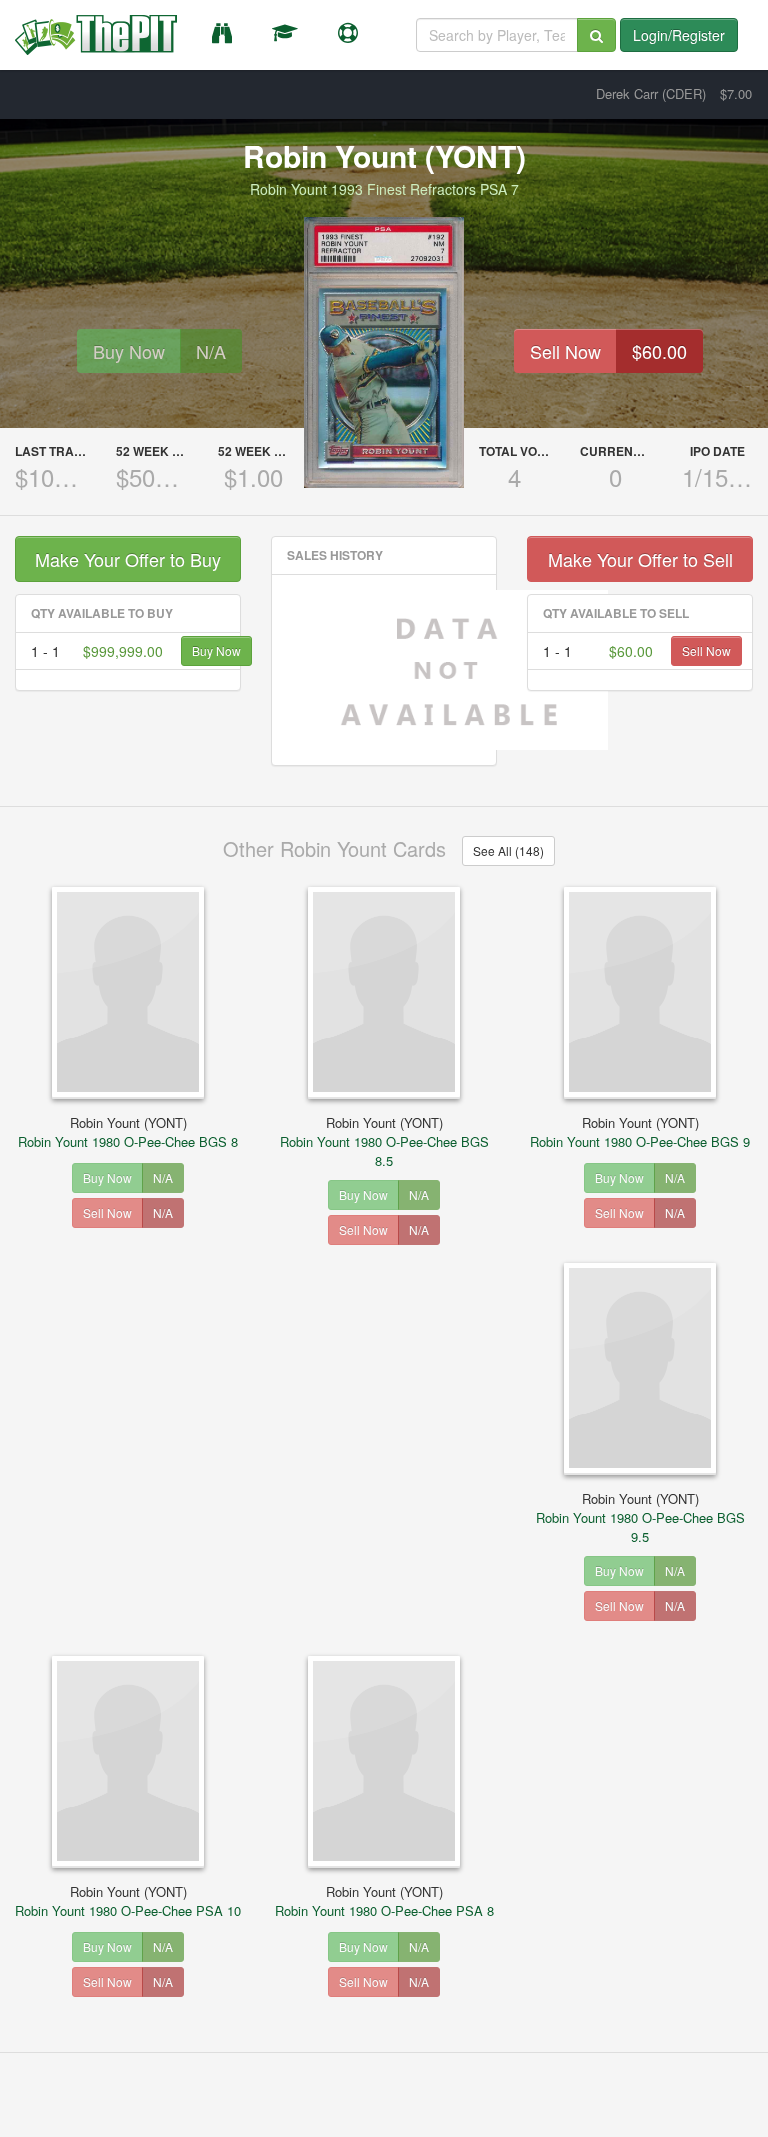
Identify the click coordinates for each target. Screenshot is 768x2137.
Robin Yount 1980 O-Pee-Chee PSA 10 (128, 1901)
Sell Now (565, 351)
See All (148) (508, 850)
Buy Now (129, 351)
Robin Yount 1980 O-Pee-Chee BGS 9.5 (640, 1517)
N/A (211, 351)
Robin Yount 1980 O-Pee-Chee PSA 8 (384, 1901)
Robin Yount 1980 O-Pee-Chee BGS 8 (128, 1132)
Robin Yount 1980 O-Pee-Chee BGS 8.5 (384, 1141)
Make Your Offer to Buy (128, 559)
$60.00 (659, 351)
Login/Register (679, 35)
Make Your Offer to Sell (640, 559)
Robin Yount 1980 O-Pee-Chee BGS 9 (640, 1132)
